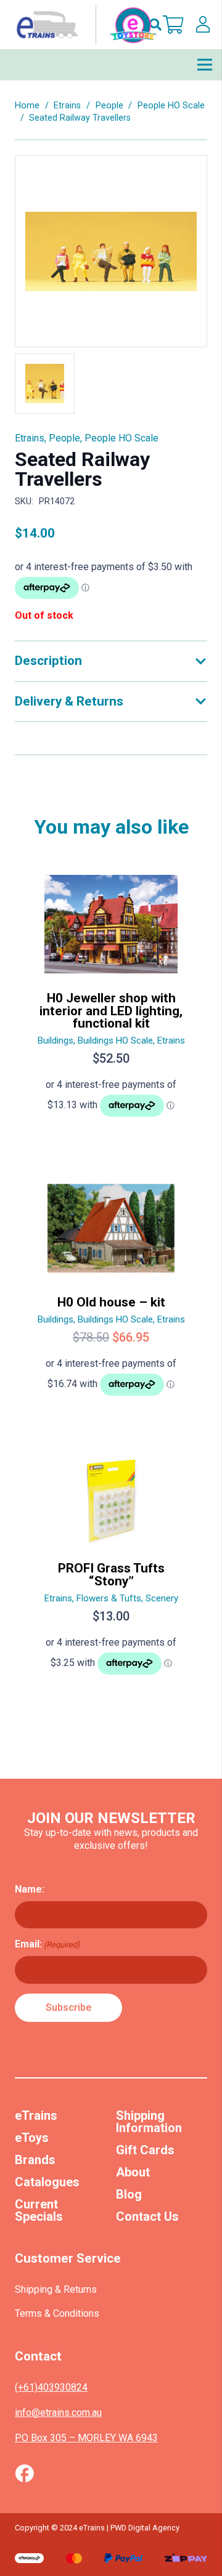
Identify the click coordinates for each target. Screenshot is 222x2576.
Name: (30, 1889)
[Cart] (173, 25)
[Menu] (205, 65)
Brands (35, 2160)
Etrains (67, 106)
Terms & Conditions (57, 2313)
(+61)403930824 (51, 2387)
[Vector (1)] (24, 2473)
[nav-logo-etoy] (84, 25)
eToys (32, 2138)
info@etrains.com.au (58, 2413)
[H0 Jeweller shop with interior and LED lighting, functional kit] (111, 1001)
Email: (47, 1944)
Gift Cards (145, 2150)
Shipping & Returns (56, 2289)
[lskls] (203, 25)
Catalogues (47, 2182)
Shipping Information (149, 2122)
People (109, 106)
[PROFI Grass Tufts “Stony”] (111, 1572)
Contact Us (147, 2216)
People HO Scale (171, 106)
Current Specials (39, 2210)
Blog (129, 2194)
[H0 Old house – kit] (111, 1293)
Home (27, 106)
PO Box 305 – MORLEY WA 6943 (86, 2438)
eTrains (36, 2115)
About (133, 2172)
